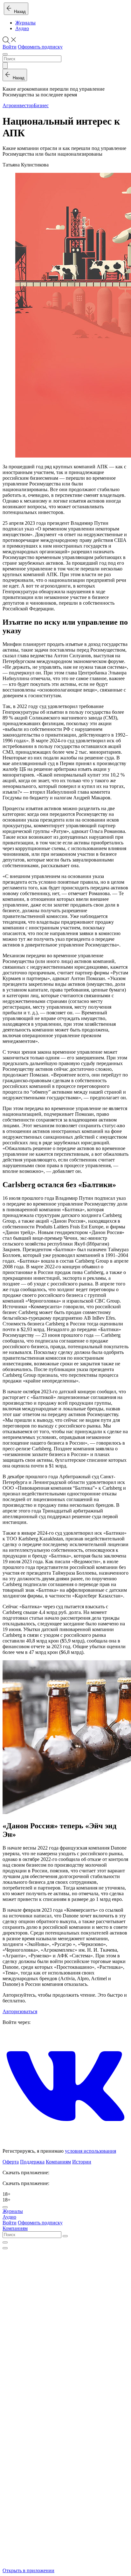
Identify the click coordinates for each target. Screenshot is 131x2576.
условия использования (90, 2151)
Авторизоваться (20, 2011)
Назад (19, 12)
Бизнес (41, 105)
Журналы (25, 23)
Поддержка (32, 2162)
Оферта (11, 2162)
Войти (10, 47)
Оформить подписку (40, 47)
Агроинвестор (18, 105)
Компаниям (58, 2162)
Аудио (22, 28)
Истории (82, 2162)
